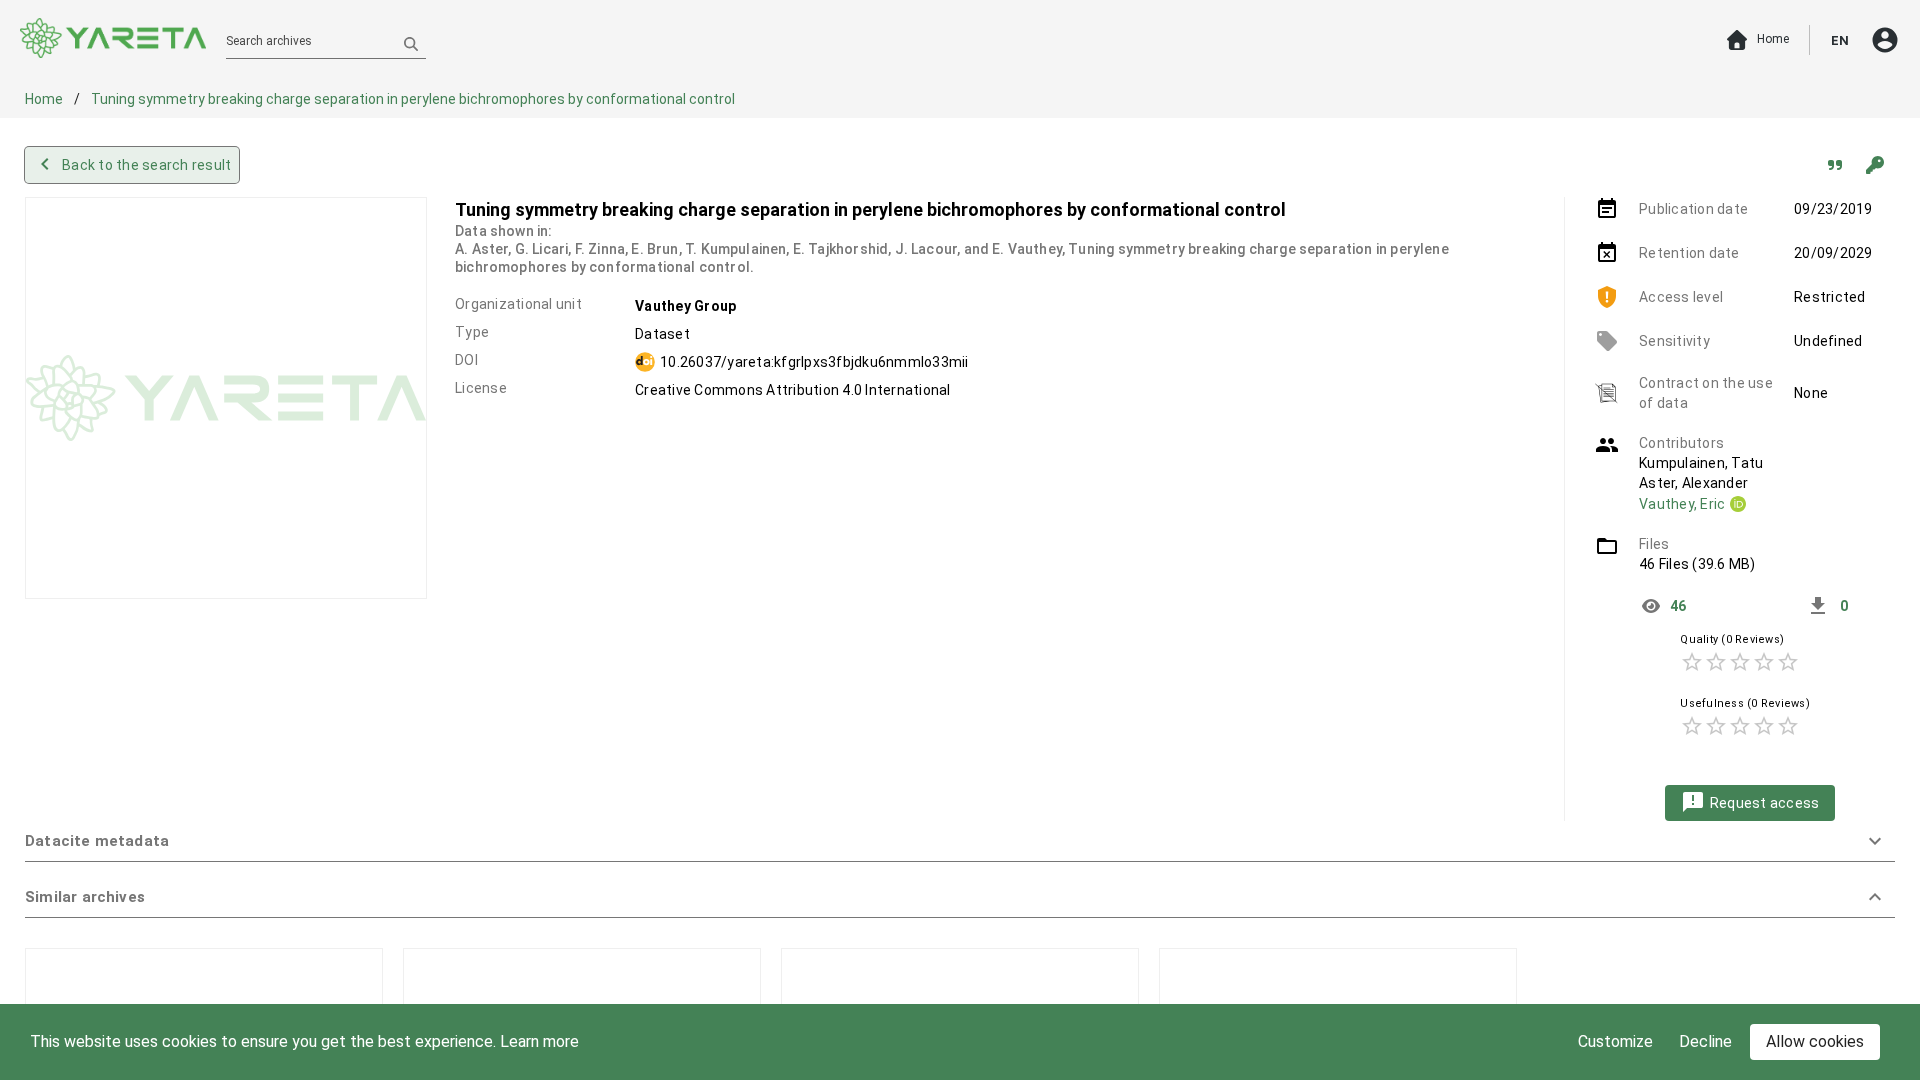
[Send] (411, 43)
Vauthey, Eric (1682, 504)
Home (45, 99)
